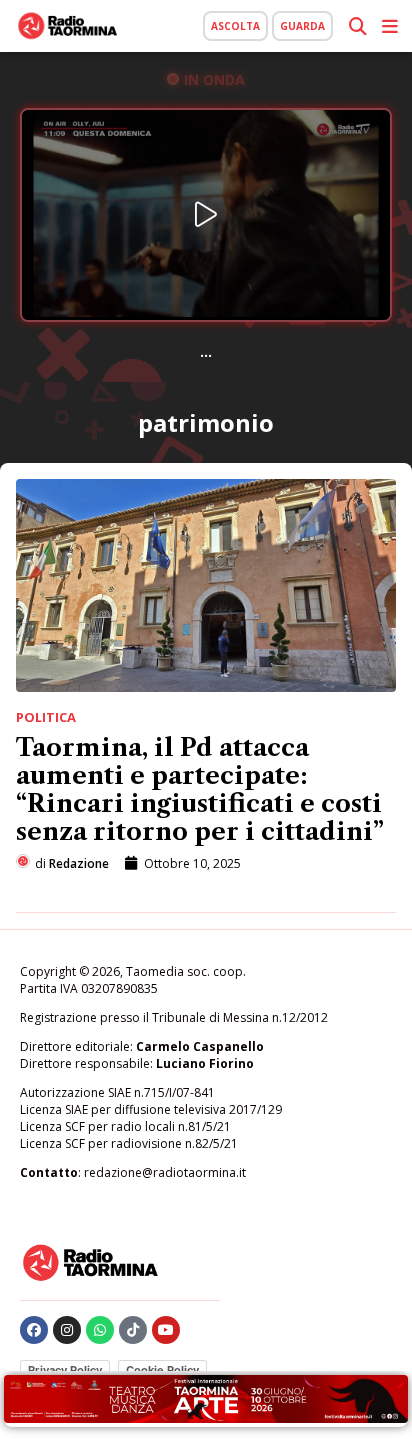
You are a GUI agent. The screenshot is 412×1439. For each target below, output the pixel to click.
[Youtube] (166, 1330)
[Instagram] (67, 1330)
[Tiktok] (133, 1330)
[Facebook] (34, 1330)
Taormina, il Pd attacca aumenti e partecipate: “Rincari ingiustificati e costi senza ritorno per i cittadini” (200, 789)
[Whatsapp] (100, 1330)
